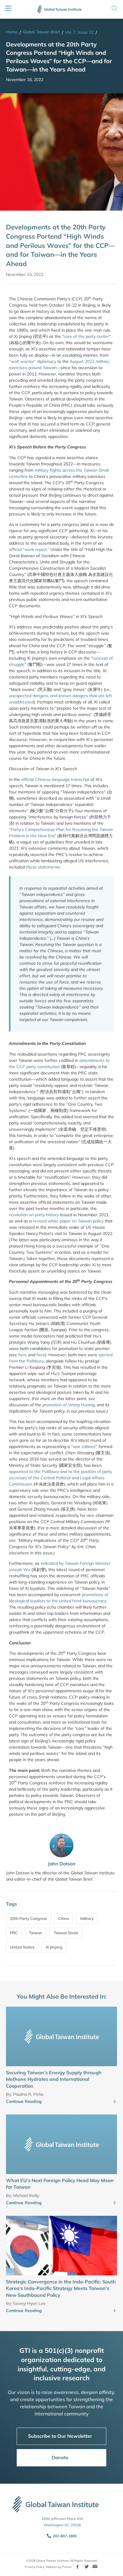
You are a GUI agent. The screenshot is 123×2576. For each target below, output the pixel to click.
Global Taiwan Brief (41, 32)
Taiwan (36, 1933)
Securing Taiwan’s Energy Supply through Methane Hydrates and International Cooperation (54, 2079)
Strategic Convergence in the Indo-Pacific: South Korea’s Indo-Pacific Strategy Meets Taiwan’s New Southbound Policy (61, 2288)
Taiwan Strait (66, 1933)
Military (87, 1918)
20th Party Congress (28, 1918)
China (64, 1918)
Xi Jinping (54, 1947)
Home (12, 32)
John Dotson (62, 1864)
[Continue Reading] (115, 2102)
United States (22, 1947)
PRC (14, 1933)
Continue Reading (24, 2101)
